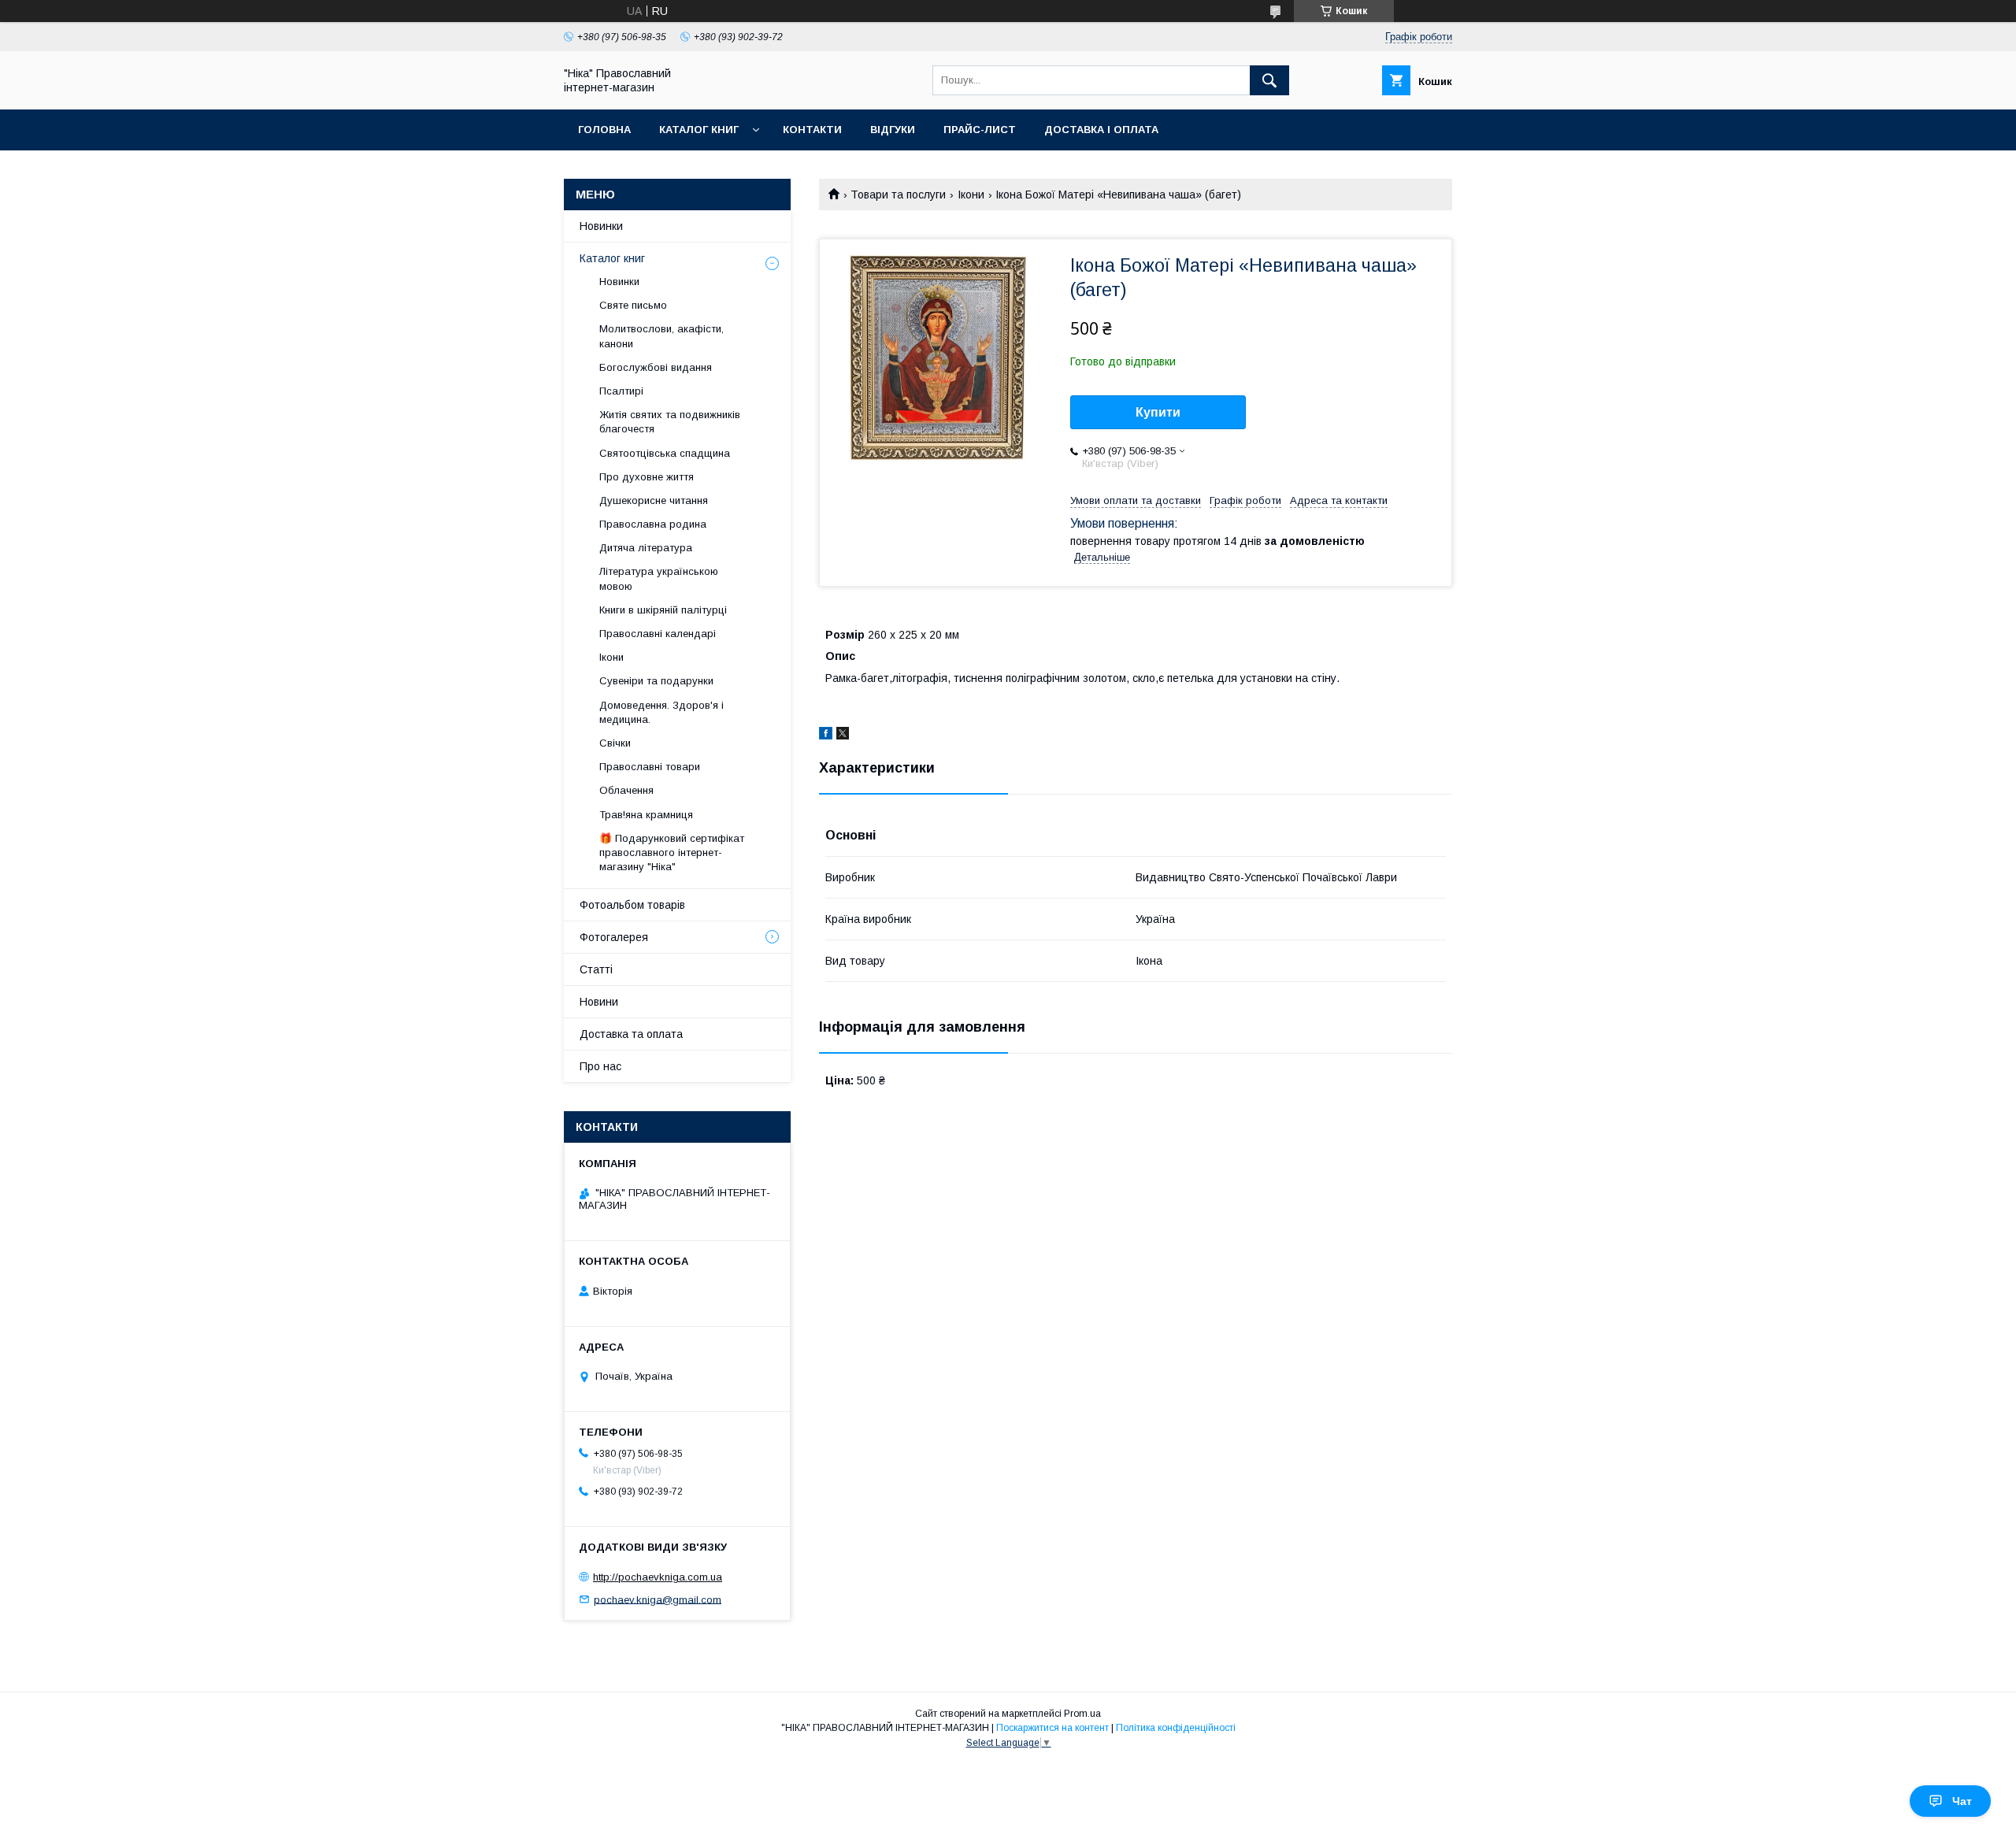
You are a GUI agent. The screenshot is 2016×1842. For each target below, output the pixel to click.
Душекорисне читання (654, 500)
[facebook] (826, 736)
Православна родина (653, 524)
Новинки (601, 226)
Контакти (812, 130)
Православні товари (650, 767)
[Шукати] (1269, 80)
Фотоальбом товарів (632, 905)
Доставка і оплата (1101, 130)
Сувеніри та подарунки (656, 681)
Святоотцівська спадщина (665, 453)
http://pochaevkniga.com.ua (658, 1577)
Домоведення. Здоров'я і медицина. (661, 712)
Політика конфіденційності (1176, 1728)
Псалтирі (621, 391)
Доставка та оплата (631, 1034)
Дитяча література (646, 548)
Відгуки (893, 130)
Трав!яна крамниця (646, 815)
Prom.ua (1082, 1714)
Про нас (600, 1066)
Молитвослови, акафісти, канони (661, 336)
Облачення (626, 790)
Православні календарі (658, 634)
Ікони (971, 195)
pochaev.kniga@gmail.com (658, 1599)
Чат (1962, 1801)
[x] (843, 736)
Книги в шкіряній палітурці (663, 610)
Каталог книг (699, 130)
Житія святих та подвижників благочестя (670, 422)
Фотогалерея (614, 937)
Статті (596, 969)
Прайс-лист (980, 130)
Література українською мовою (659, 578)
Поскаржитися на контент (1052, 1728)
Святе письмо (633, 305)
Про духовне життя (647, 477)
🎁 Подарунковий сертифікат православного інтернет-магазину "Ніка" (672, 852)
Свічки (615, 743)
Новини (599, 1002)
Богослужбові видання (656, 367)
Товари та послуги (898, 195)
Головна (604, 130)
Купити (1158, 412)
